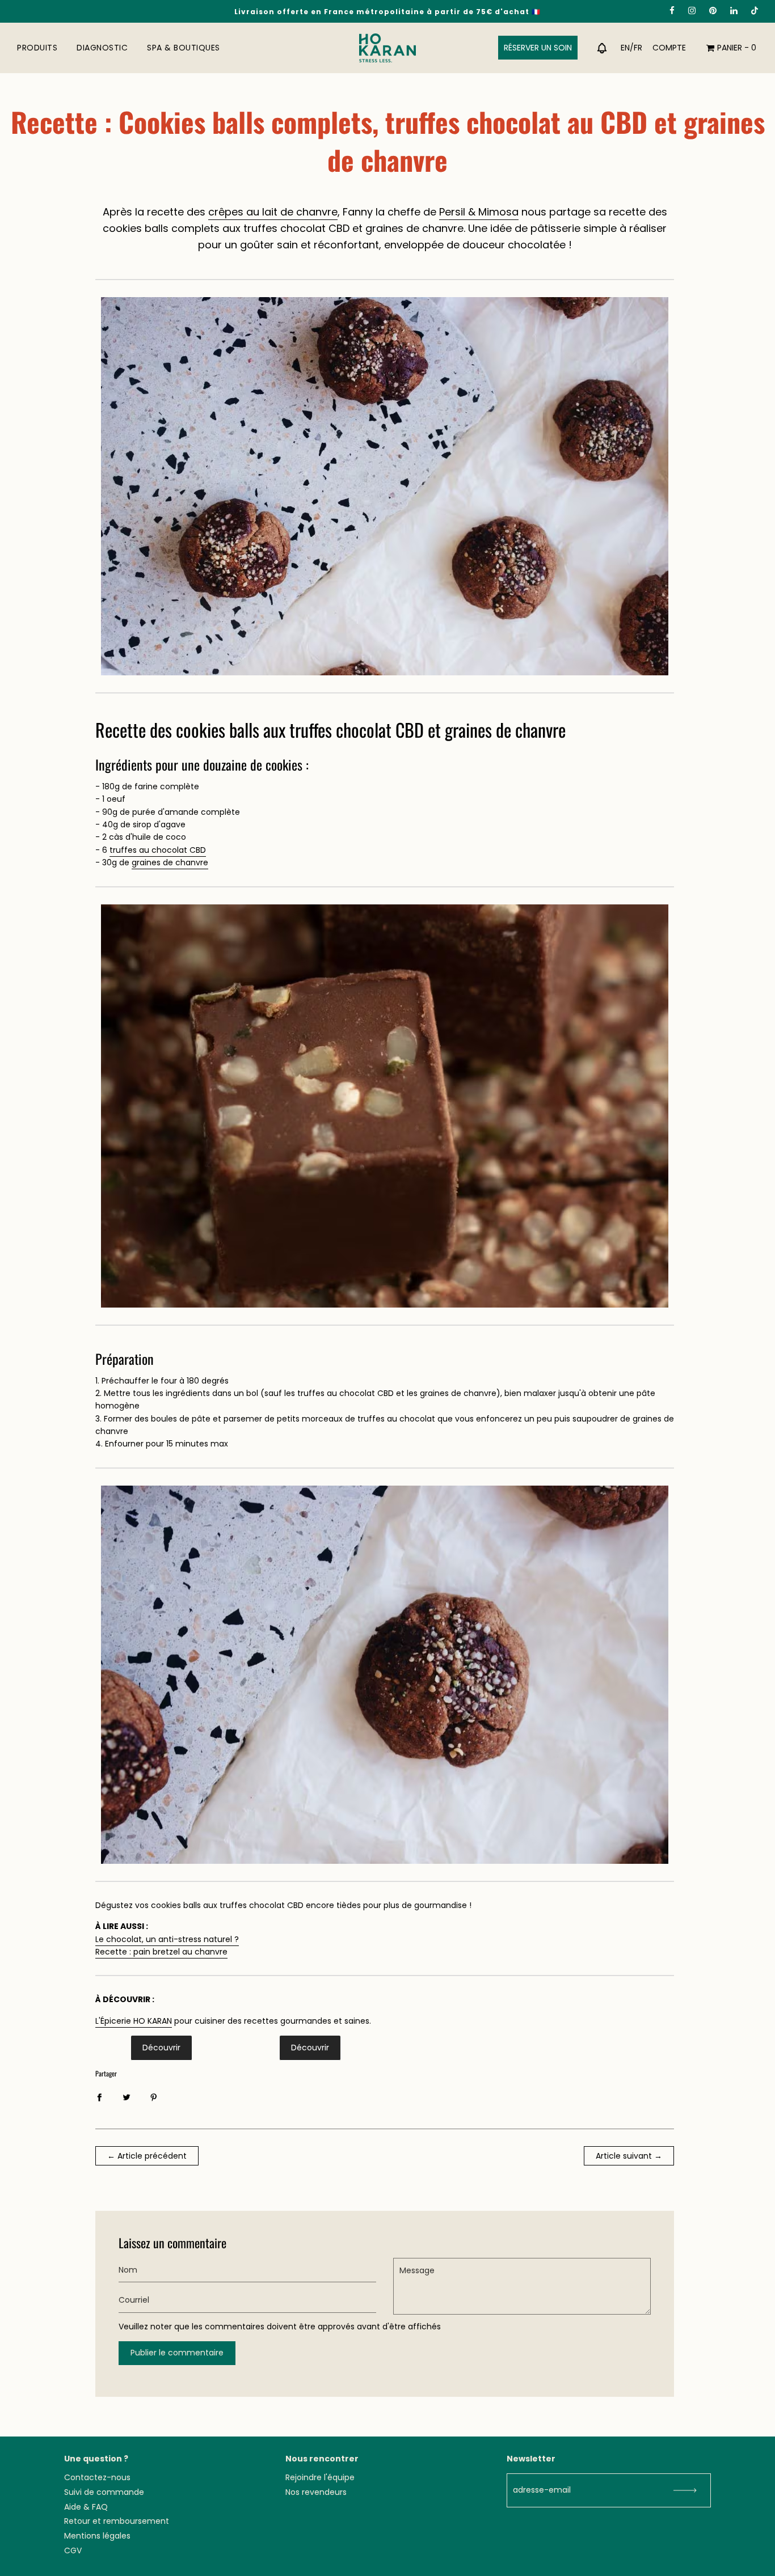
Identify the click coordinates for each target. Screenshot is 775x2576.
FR (638, 48)
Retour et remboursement (117, 2521)
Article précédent (152, 2156)
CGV (73, 2550)
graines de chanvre (170, 862)
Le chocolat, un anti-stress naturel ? (167, 1939)
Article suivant (624, 2156)
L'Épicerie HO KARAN (134, 2021)
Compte (669, 48)
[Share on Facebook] (99, 2096)
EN (625, 48)
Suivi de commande (104, 2492)
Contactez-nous (97, 2477)
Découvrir (161, 2048)
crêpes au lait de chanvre (273, 212)
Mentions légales (97, 2536)
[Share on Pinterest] (154, 2096)
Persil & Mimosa (479, 212)
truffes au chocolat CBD (158, 850)
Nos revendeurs (316, 2492)
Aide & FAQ (86, 2507)
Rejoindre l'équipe (320, 2477)
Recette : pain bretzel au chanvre (161, 1952)
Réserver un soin (538, 48)
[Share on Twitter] (127, 2096)
